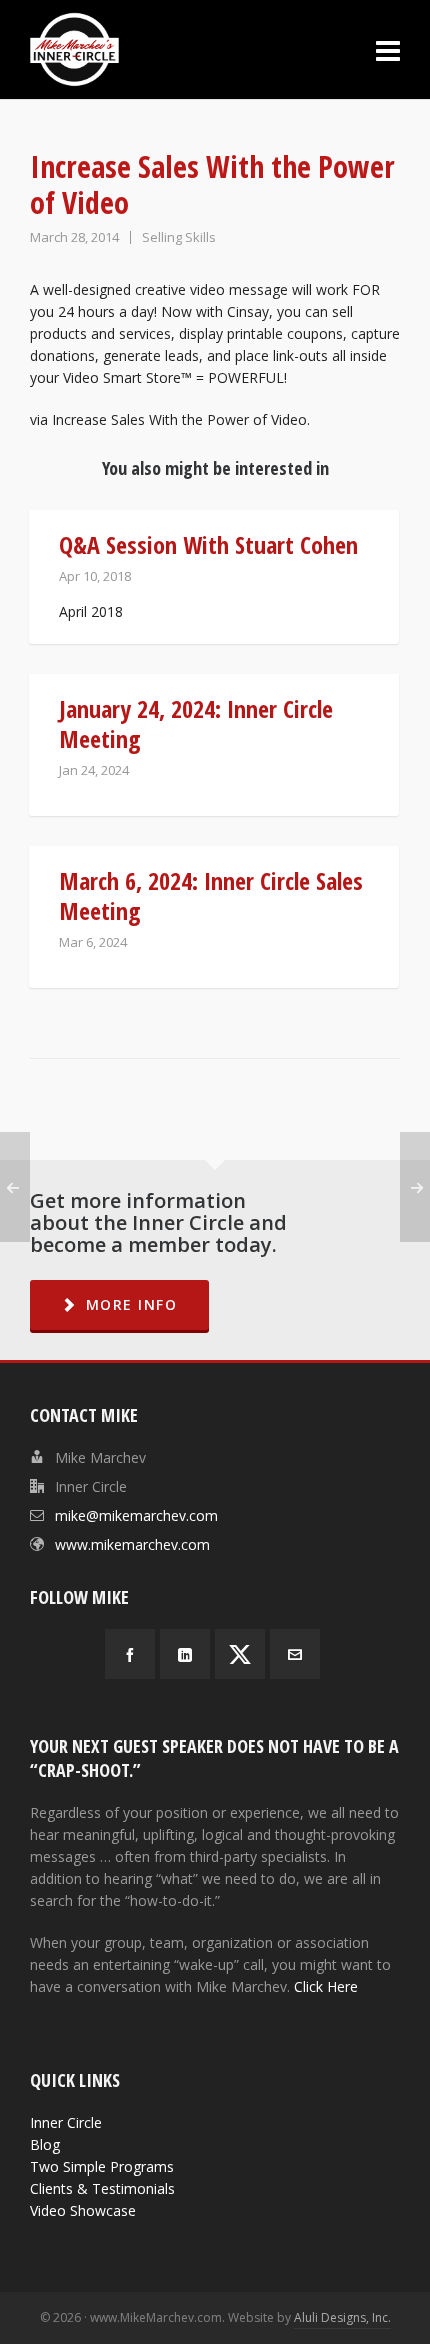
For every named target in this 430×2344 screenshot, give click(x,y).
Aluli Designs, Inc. (342, 2317)
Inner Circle (66, 2122)
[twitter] (240, 1654)
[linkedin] (185, 1654)
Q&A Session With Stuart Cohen (208, 544)
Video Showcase (83, 2210)
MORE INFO (132, 1304)
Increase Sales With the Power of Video (179, 419)
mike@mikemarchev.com (136, 1515)
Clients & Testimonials (102, 2188)
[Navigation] (388, 50)
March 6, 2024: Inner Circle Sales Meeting (211, 895)
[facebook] (130, 1654)
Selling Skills (179, 237)
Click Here (326, 1986)
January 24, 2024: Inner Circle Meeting (196, 723)
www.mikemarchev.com (132, 1544)
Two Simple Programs (102, 2166)
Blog (45, 2144)
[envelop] (295, 1654)
